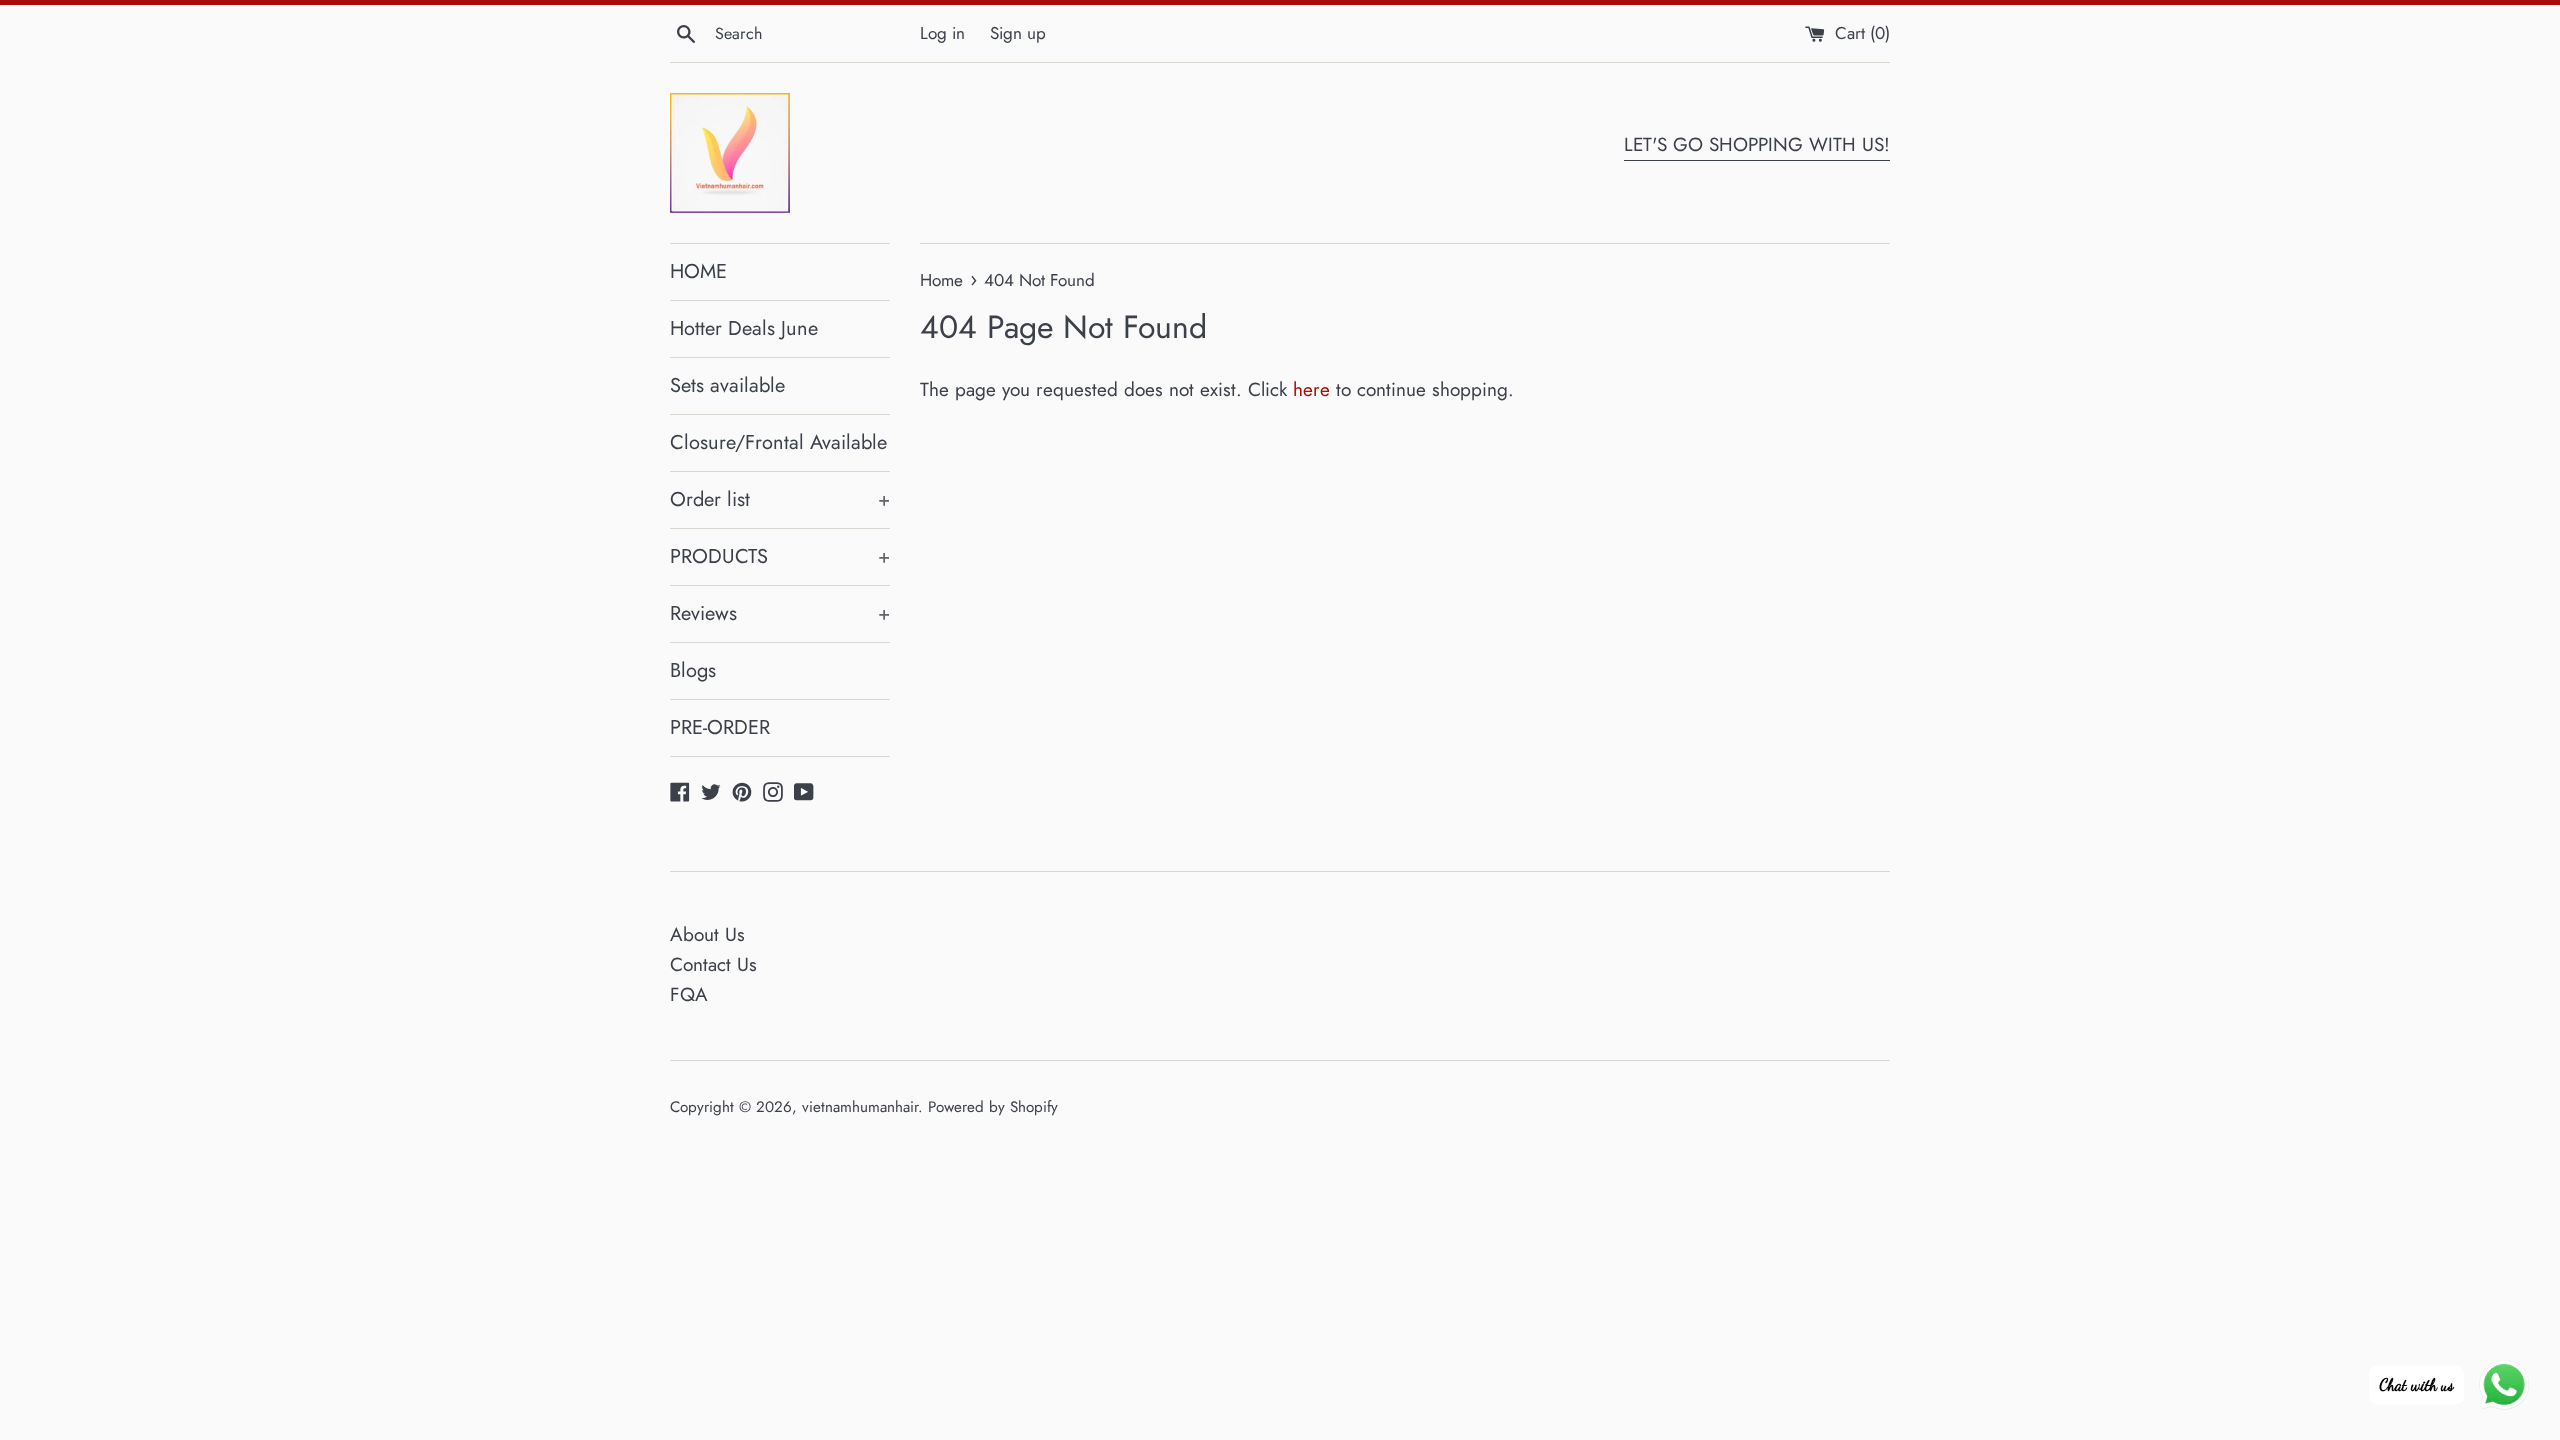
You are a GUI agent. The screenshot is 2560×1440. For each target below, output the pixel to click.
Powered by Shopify (993, 1107)
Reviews (780, 613)
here (1311, 389)
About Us (707, 934)
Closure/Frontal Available (778, 442)
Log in (942, 33)
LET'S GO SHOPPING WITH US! (1757, 144)
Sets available (727, 385)
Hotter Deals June (744, 328)
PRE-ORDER (720, 727)
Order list (780, 499)
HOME (698, 271)
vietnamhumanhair (860, 1107)
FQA (689, 994)
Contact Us (713, 964)
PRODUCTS (780, 556)
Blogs (693, 670)
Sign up (1018, 33)
